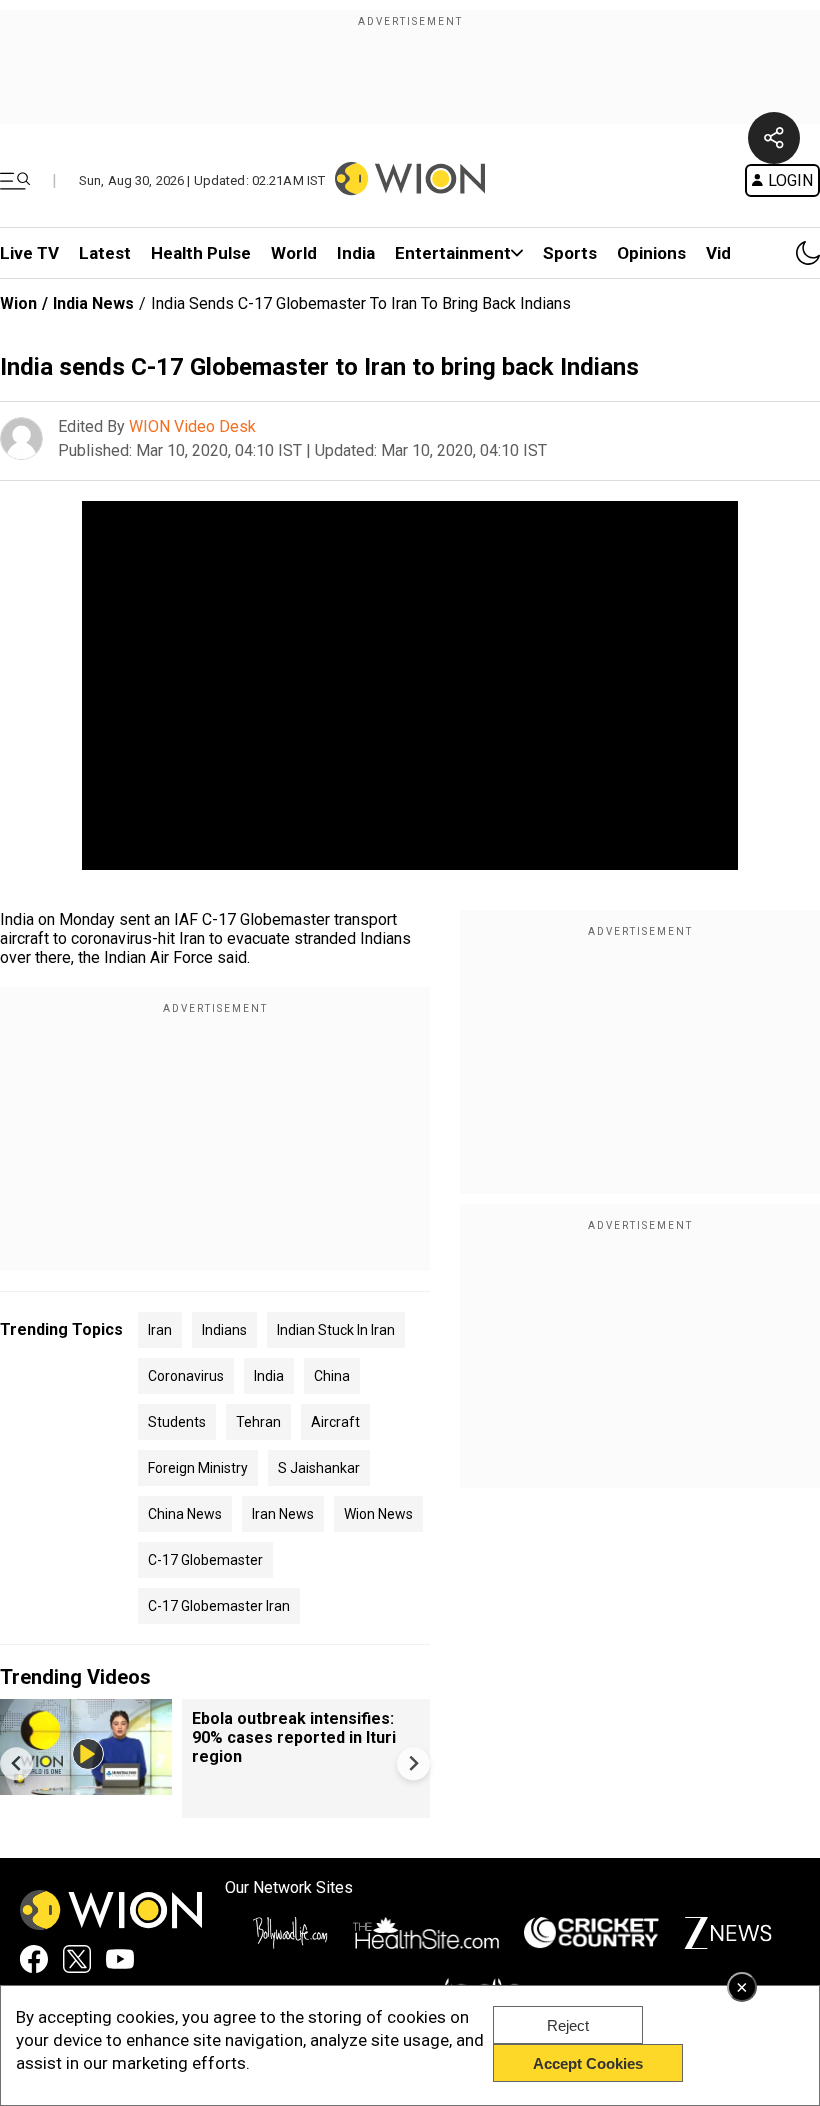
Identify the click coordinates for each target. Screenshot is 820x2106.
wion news (378, 1514)
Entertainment (453, 253)
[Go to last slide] (16, 1763)
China (332, 1376)
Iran (160, 1330)
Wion (18, 303)
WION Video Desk (192, 426)
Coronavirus (186, 1376)
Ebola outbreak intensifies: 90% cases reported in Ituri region (294, 1737)
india (269, 1376)
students (177, 1422)
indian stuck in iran (336, 1330)
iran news (283, 1514)
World (294, 253)
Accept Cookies (588, 2063)
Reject (568, 2025)
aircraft (335, 1422)
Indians (224, 1330)
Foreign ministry (198, 1468)
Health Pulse (201, 253)
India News (93, 303)
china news (185, 1514)
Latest (105, 253)
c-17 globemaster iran (219, 1606)
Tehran (258, 1422)
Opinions (651, 253)
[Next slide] (413, 1763)
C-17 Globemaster (205, 1560)
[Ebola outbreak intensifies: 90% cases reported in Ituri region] (86, 1785)
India (356, 253)
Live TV (29, 253)
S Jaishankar (319, 1468)
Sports (570, 253)
